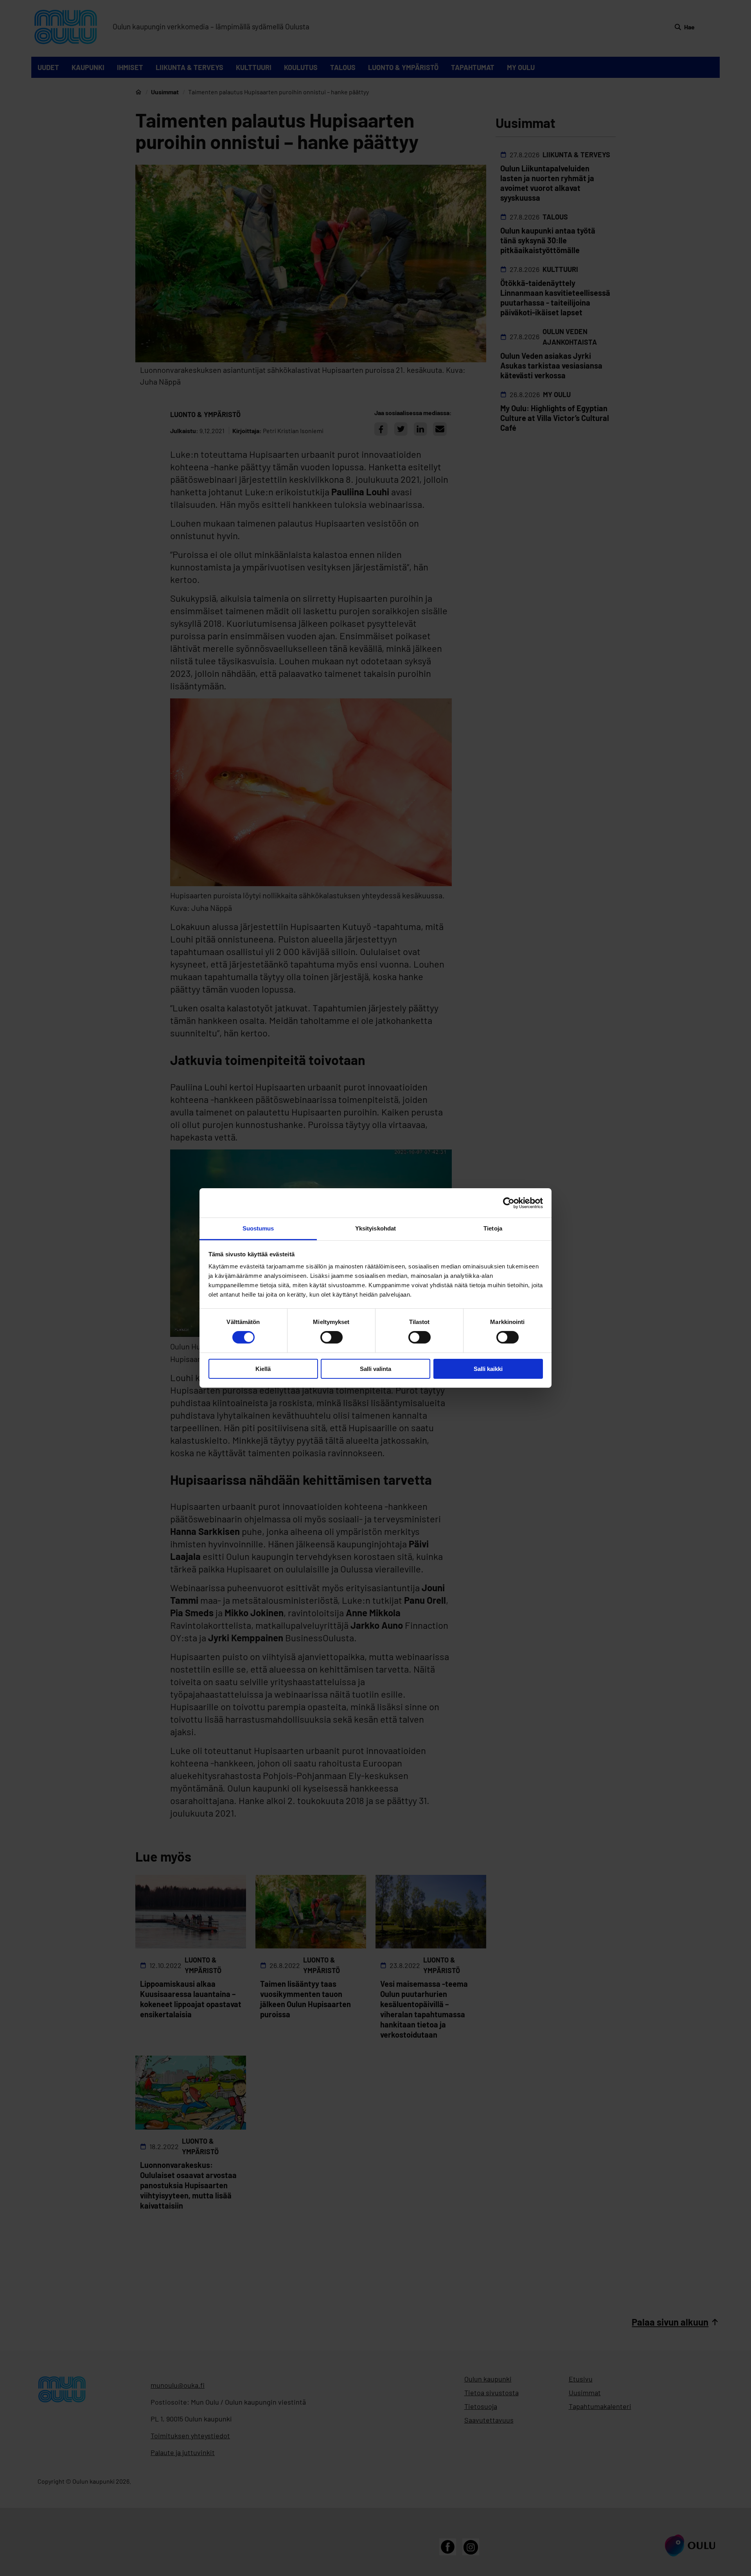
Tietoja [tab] (493, 1228)
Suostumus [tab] (258, 1228)
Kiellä (263, 1369)
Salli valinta (375, 1369)
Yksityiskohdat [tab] (375, 1228)
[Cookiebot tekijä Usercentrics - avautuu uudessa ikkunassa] (509, 1203)
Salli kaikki (488, 1369)
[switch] (331, 1337)
